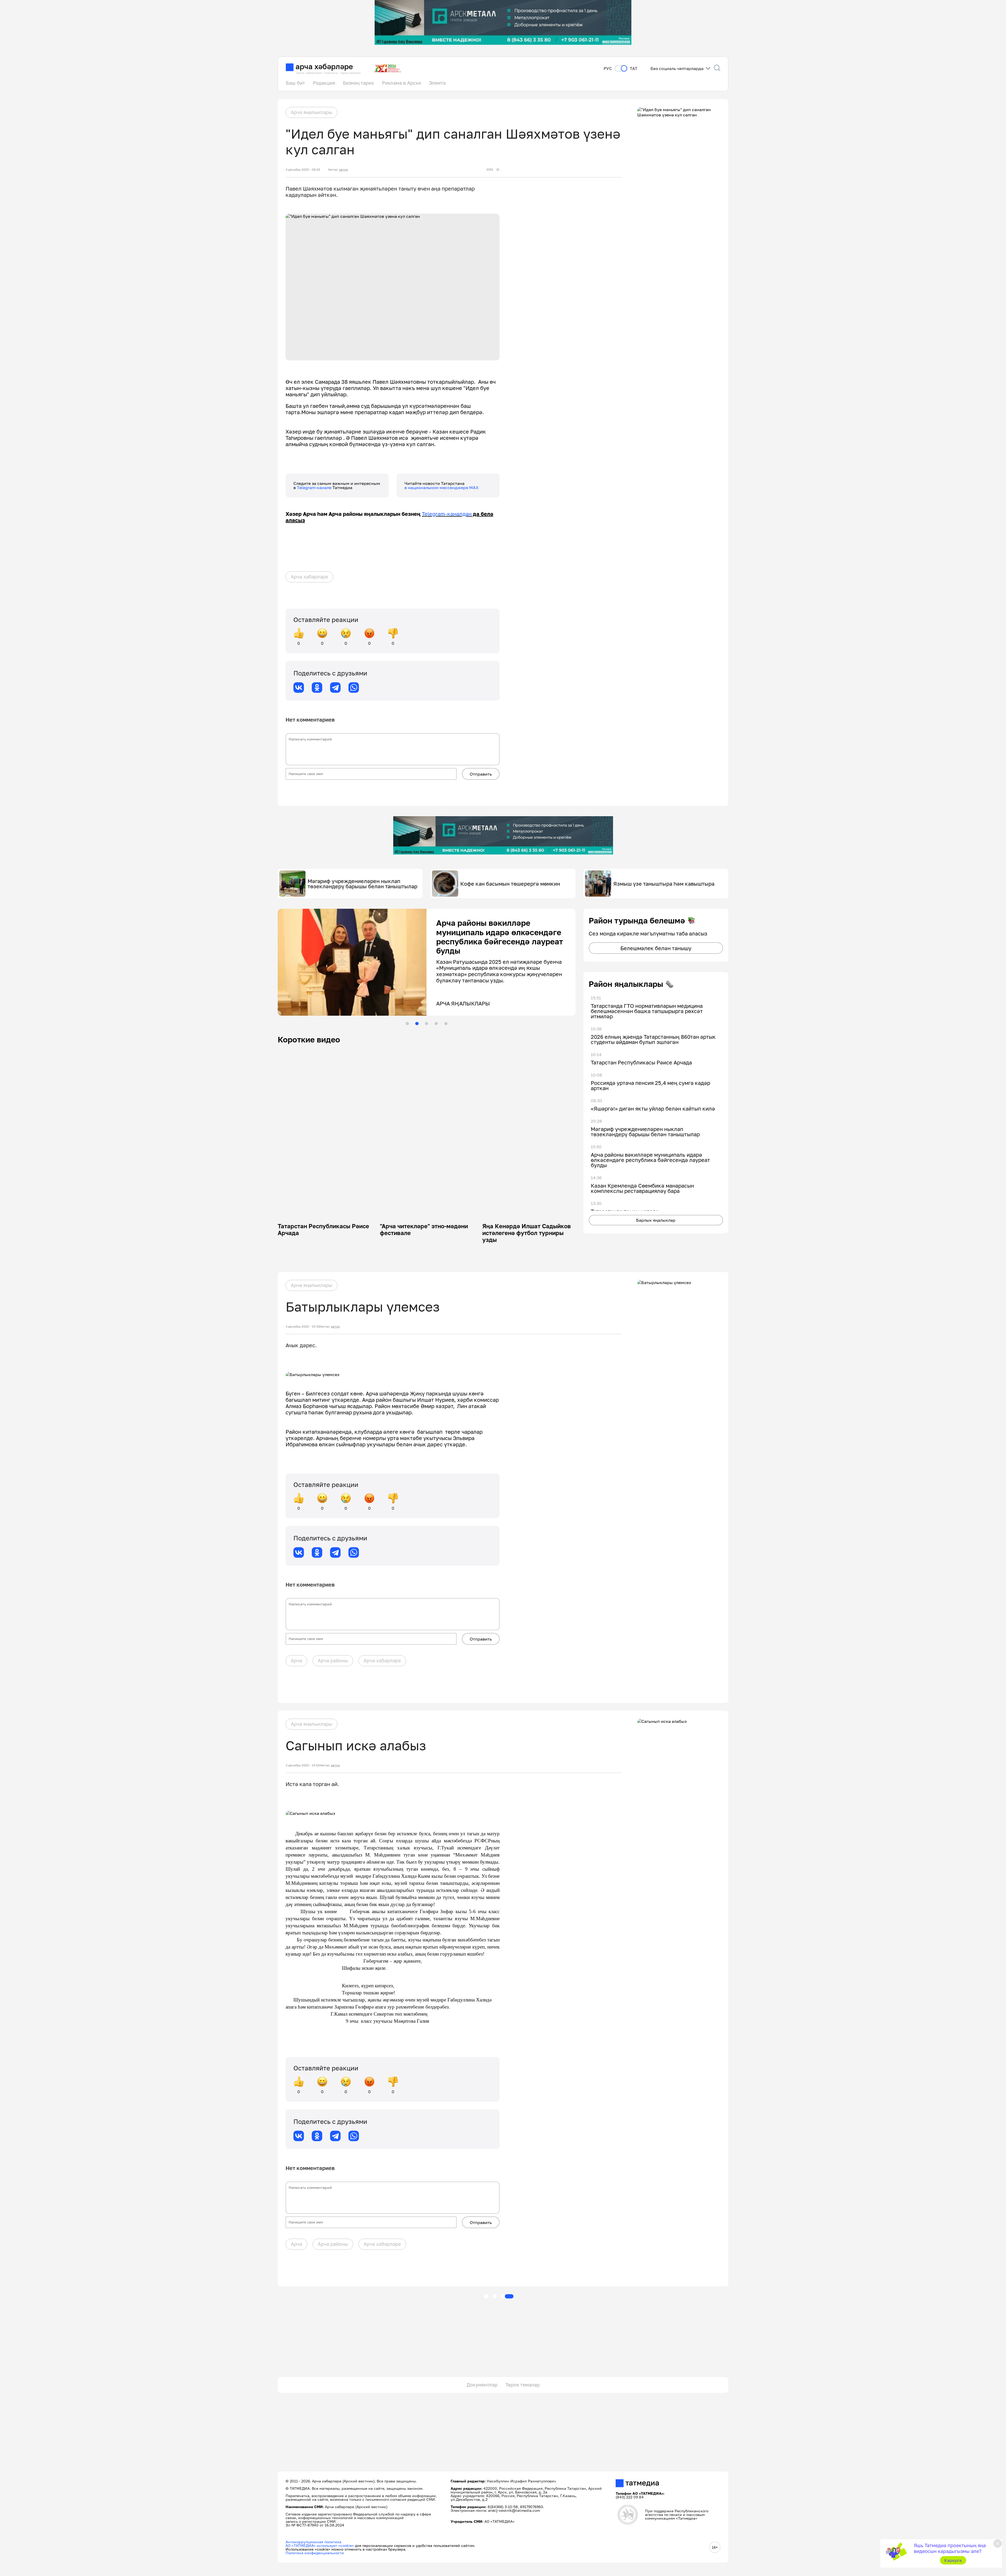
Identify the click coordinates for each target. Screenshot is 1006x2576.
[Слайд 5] (446, 1024)
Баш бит (295, 83)
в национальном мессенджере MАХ (442, 488)
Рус (608, 69)
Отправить (481, 774)
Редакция (324, 83)
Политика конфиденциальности (315, 2553)
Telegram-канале (315, 488)
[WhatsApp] (354, 688)
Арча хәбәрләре (309, 577)
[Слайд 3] (427, 1024)
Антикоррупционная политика (313, 2542)
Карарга (953, 2560)
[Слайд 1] (407, 1024)
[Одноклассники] (317, 688)
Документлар (482, 2385)
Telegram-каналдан (447, 514)
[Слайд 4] (436, 1024)
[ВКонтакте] (299, 688)
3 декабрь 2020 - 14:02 (303, 1765)
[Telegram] (335, 688)
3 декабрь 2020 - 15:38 (303, 1327)
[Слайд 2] (417, 1024)
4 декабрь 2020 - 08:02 (303, 170)
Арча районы (333, 1660)
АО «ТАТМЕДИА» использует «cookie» (320, 2545)
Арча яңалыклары (311, 112)
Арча (296, 1660)
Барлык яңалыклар (656, 1220)
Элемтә (437, 83)
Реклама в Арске (401, 83)
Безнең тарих (359, 83)
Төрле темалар (523, 2385)
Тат (634, 69)
